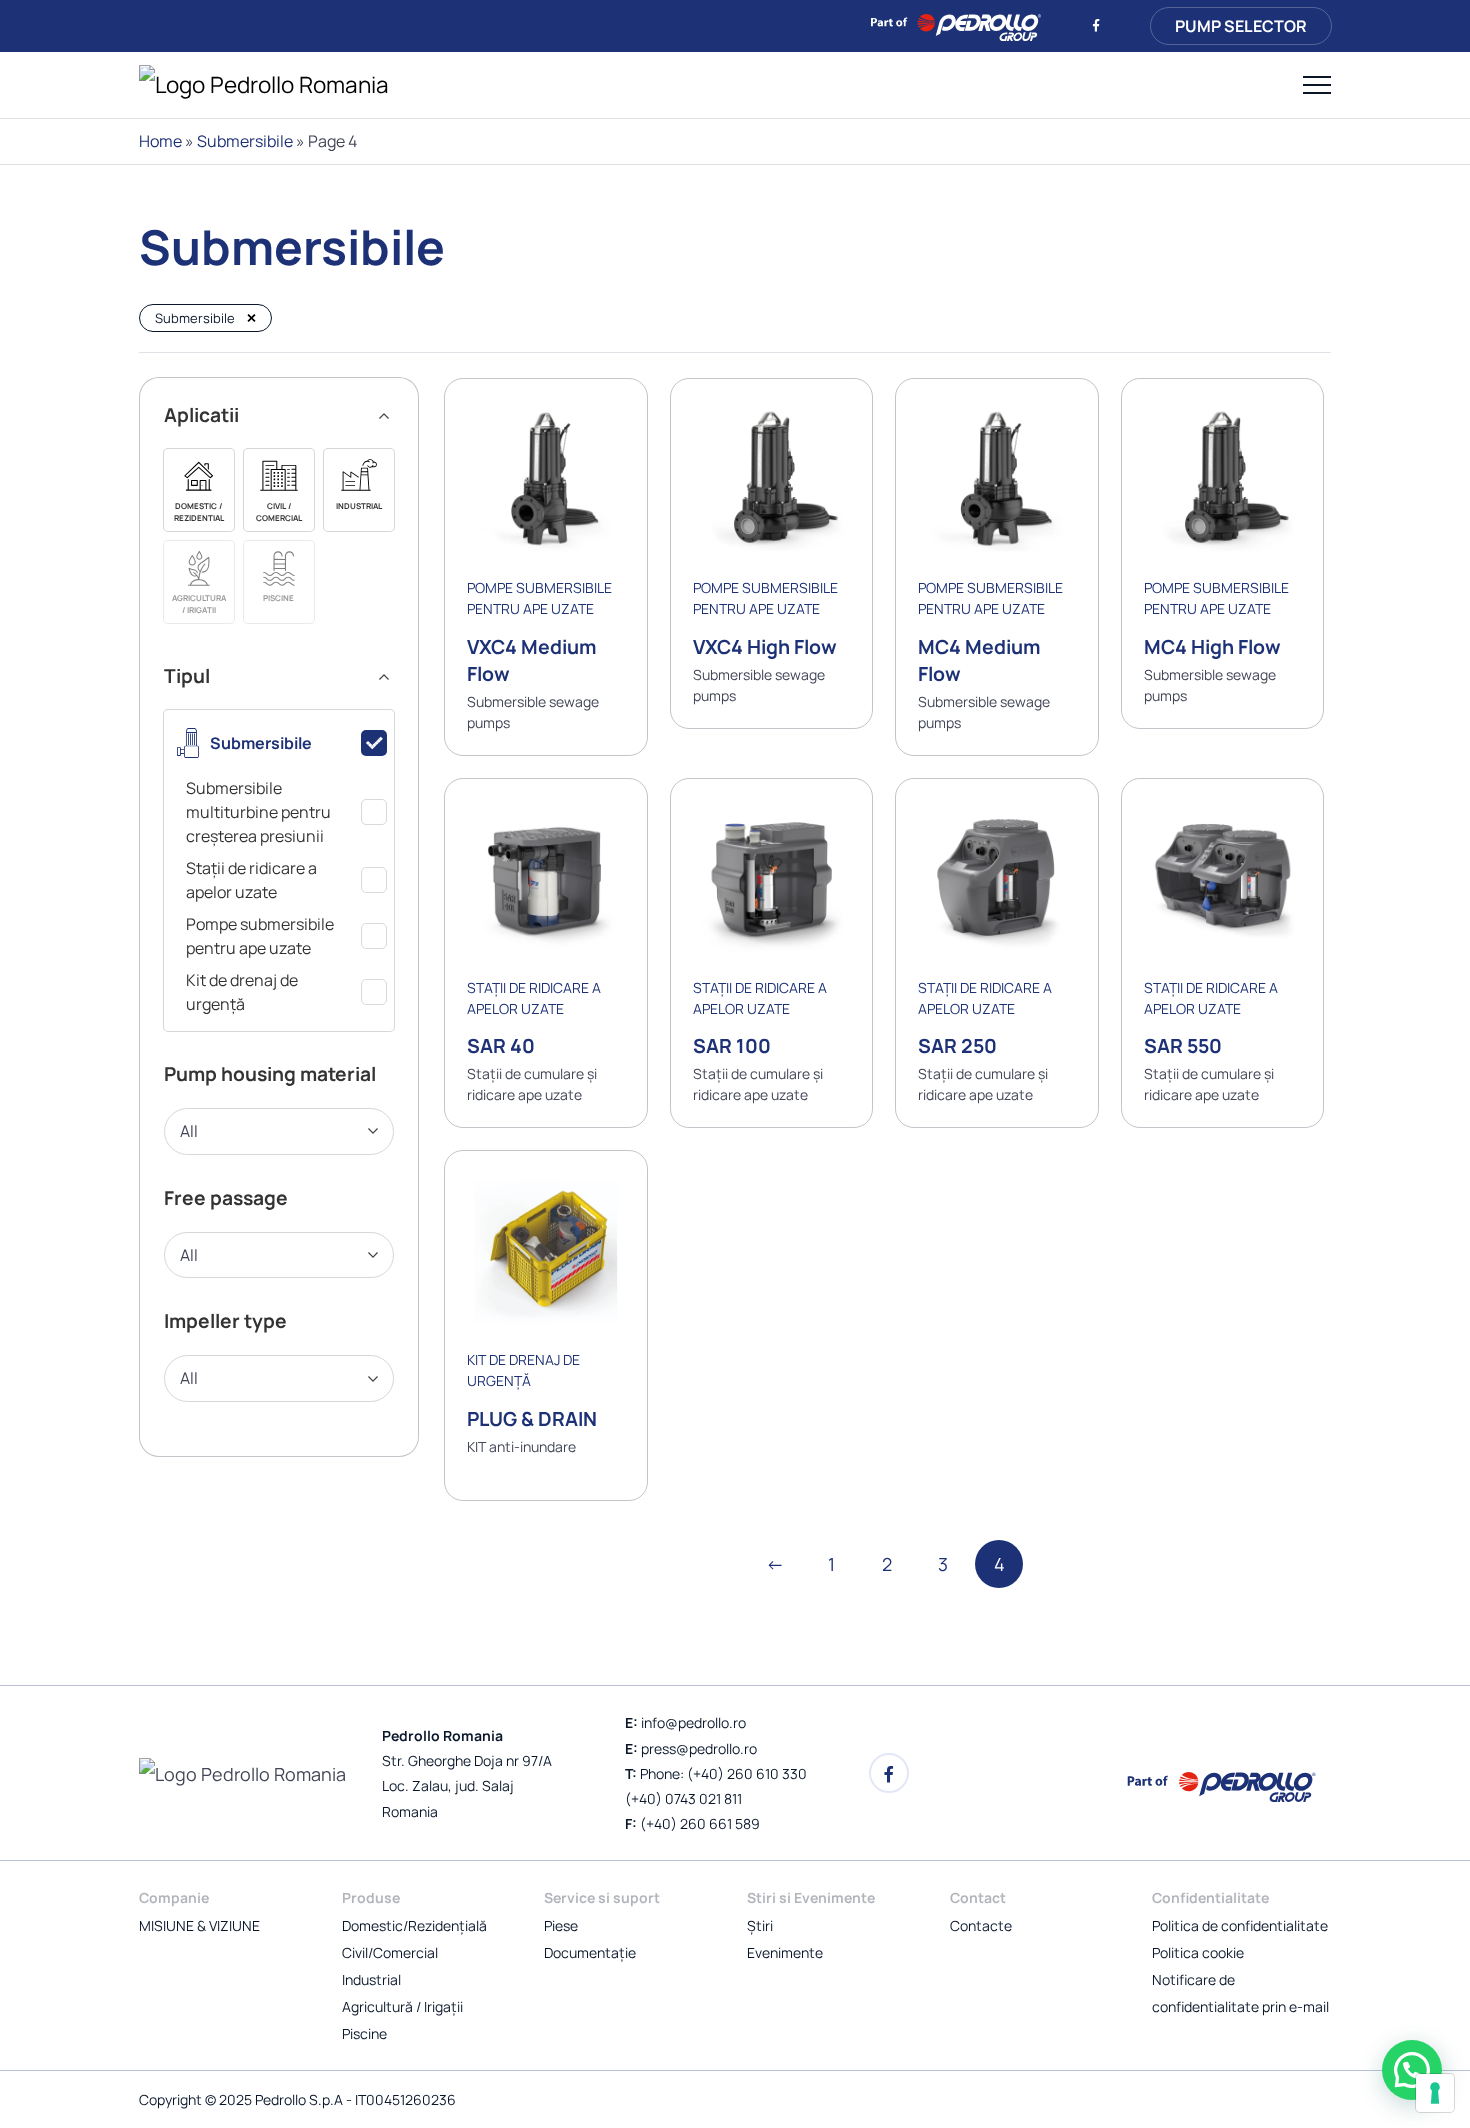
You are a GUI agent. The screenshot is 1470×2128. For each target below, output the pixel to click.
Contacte (981, 1925)
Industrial (371, 1979)
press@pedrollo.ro (699, 1748)
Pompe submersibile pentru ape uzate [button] (260, 936)
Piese (561, 1925)
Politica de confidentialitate (1240, 1925)
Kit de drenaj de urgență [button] (242, 992)
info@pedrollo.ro (693, 1722)
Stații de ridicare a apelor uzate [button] (251, 880)
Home (160, 141)
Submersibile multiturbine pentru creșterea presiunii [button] (258, 812)
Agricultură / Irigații (402, 2006)
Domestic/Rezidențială (414, 1925)
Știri (760, 1925)
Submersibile (245, 141)
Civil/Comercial (390, 1952)
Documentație (590, 1952)
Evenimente (785, 1952)
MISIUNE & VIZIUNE (199, 1925)
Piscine (364, 2033)
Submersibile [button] (261, 743)
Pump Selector (1241, 26)
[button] (199, 490)
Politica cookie (1198, 1952)
